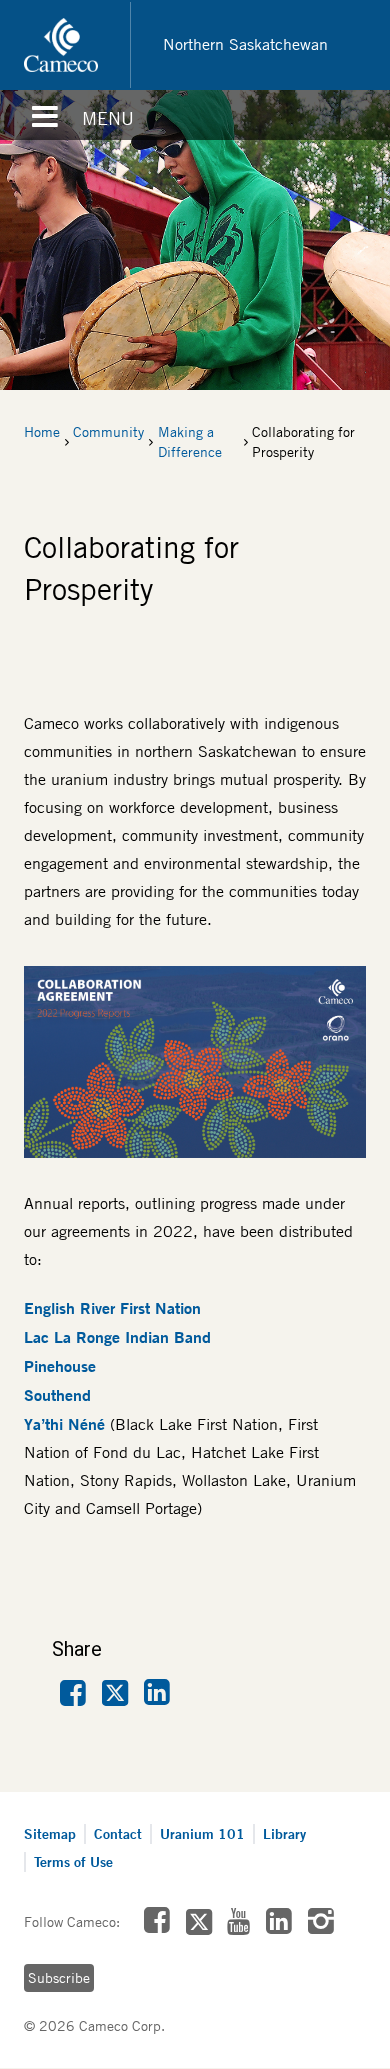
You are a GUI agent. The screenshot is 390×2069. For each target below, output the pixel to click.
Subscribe (59, 1978)
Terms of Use (73, 1861)
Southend (57, 1395)
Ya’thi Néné (67, 1424)
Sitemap (50, 1833)
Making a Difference (190, 442)
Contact (118, 1833)
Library (284, 1833)
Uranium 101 (202, 1833)
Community (108, 432)
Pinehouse (60, 1366)
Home (42, 432)
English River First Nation (112, 1308)
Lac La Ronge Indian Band (117, 1337)
